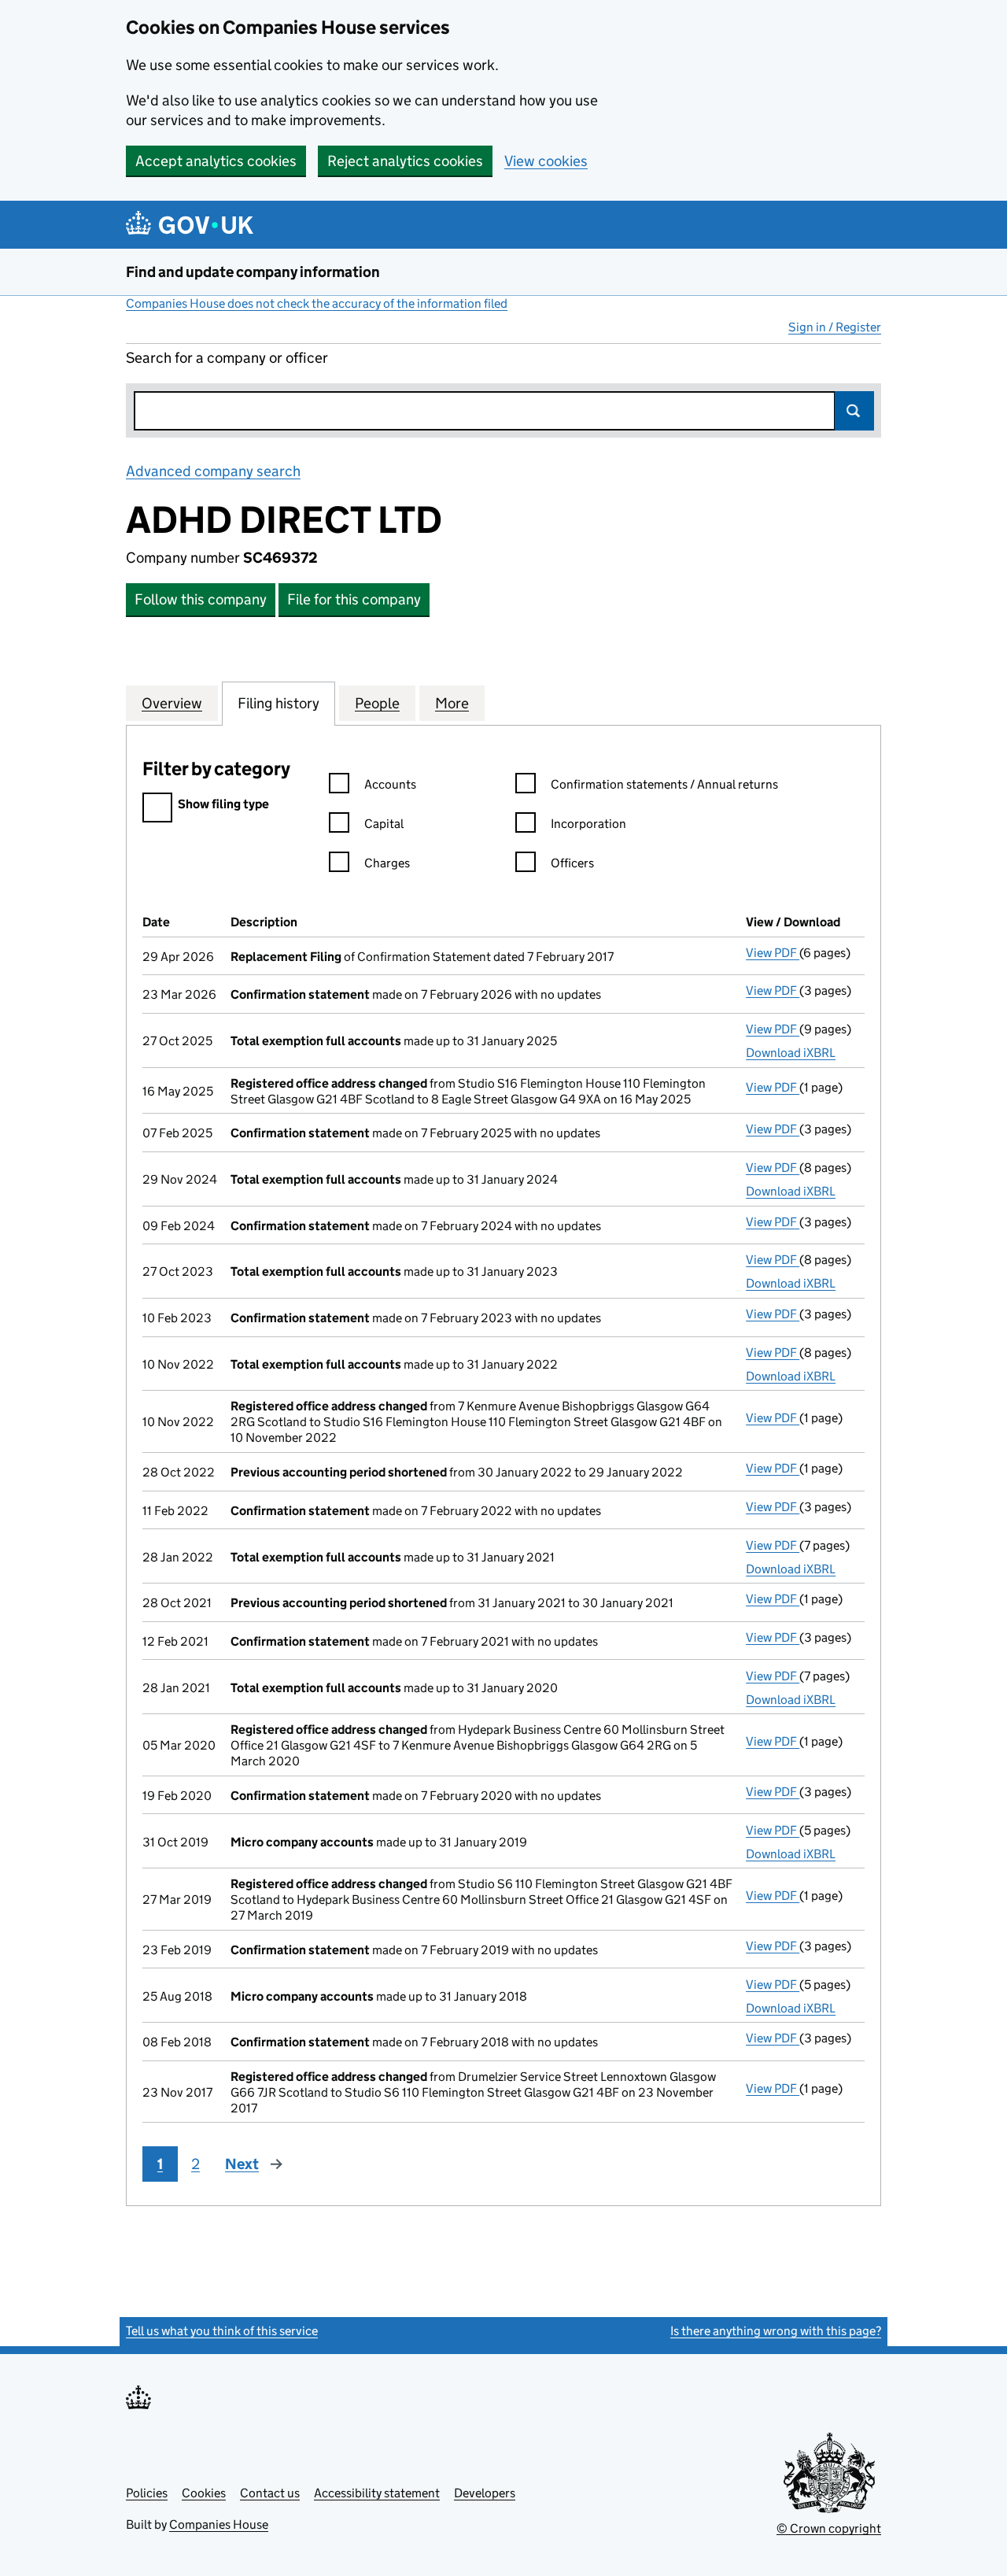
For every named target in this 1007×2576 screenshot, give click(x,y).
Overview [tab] (172, 703)
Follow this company (201, 599)
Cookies (204, 2493)
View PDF (773, 953)
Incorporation (588, 824)
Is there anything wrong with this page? (776, 2331)
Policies (147, 2493)
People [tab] (377, 703)
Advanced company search (213, 471)
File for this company (354, 599)
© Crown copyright (829, 2528)
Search (854, 411)
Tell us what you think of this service (222, 2331)
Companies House (219, 2524)
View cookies (546, 161)
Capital (384, 824)
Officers (572, 863)
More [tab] (452, 703)
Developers (485, 2493)
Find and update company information (253, 272)
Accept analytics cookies (216, 161)
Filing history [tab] (278, 703)
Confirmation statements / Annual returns (664, 784)
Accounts (390, 784)
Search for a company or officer (227, 358)
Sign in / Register (835, 327)
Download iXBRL (791, 1053)
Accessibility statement (377, 2493)
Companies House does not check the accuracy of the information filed (317, 303)
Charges (387, 863)
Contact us (270, 2493)
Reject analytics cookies (405, 161)
